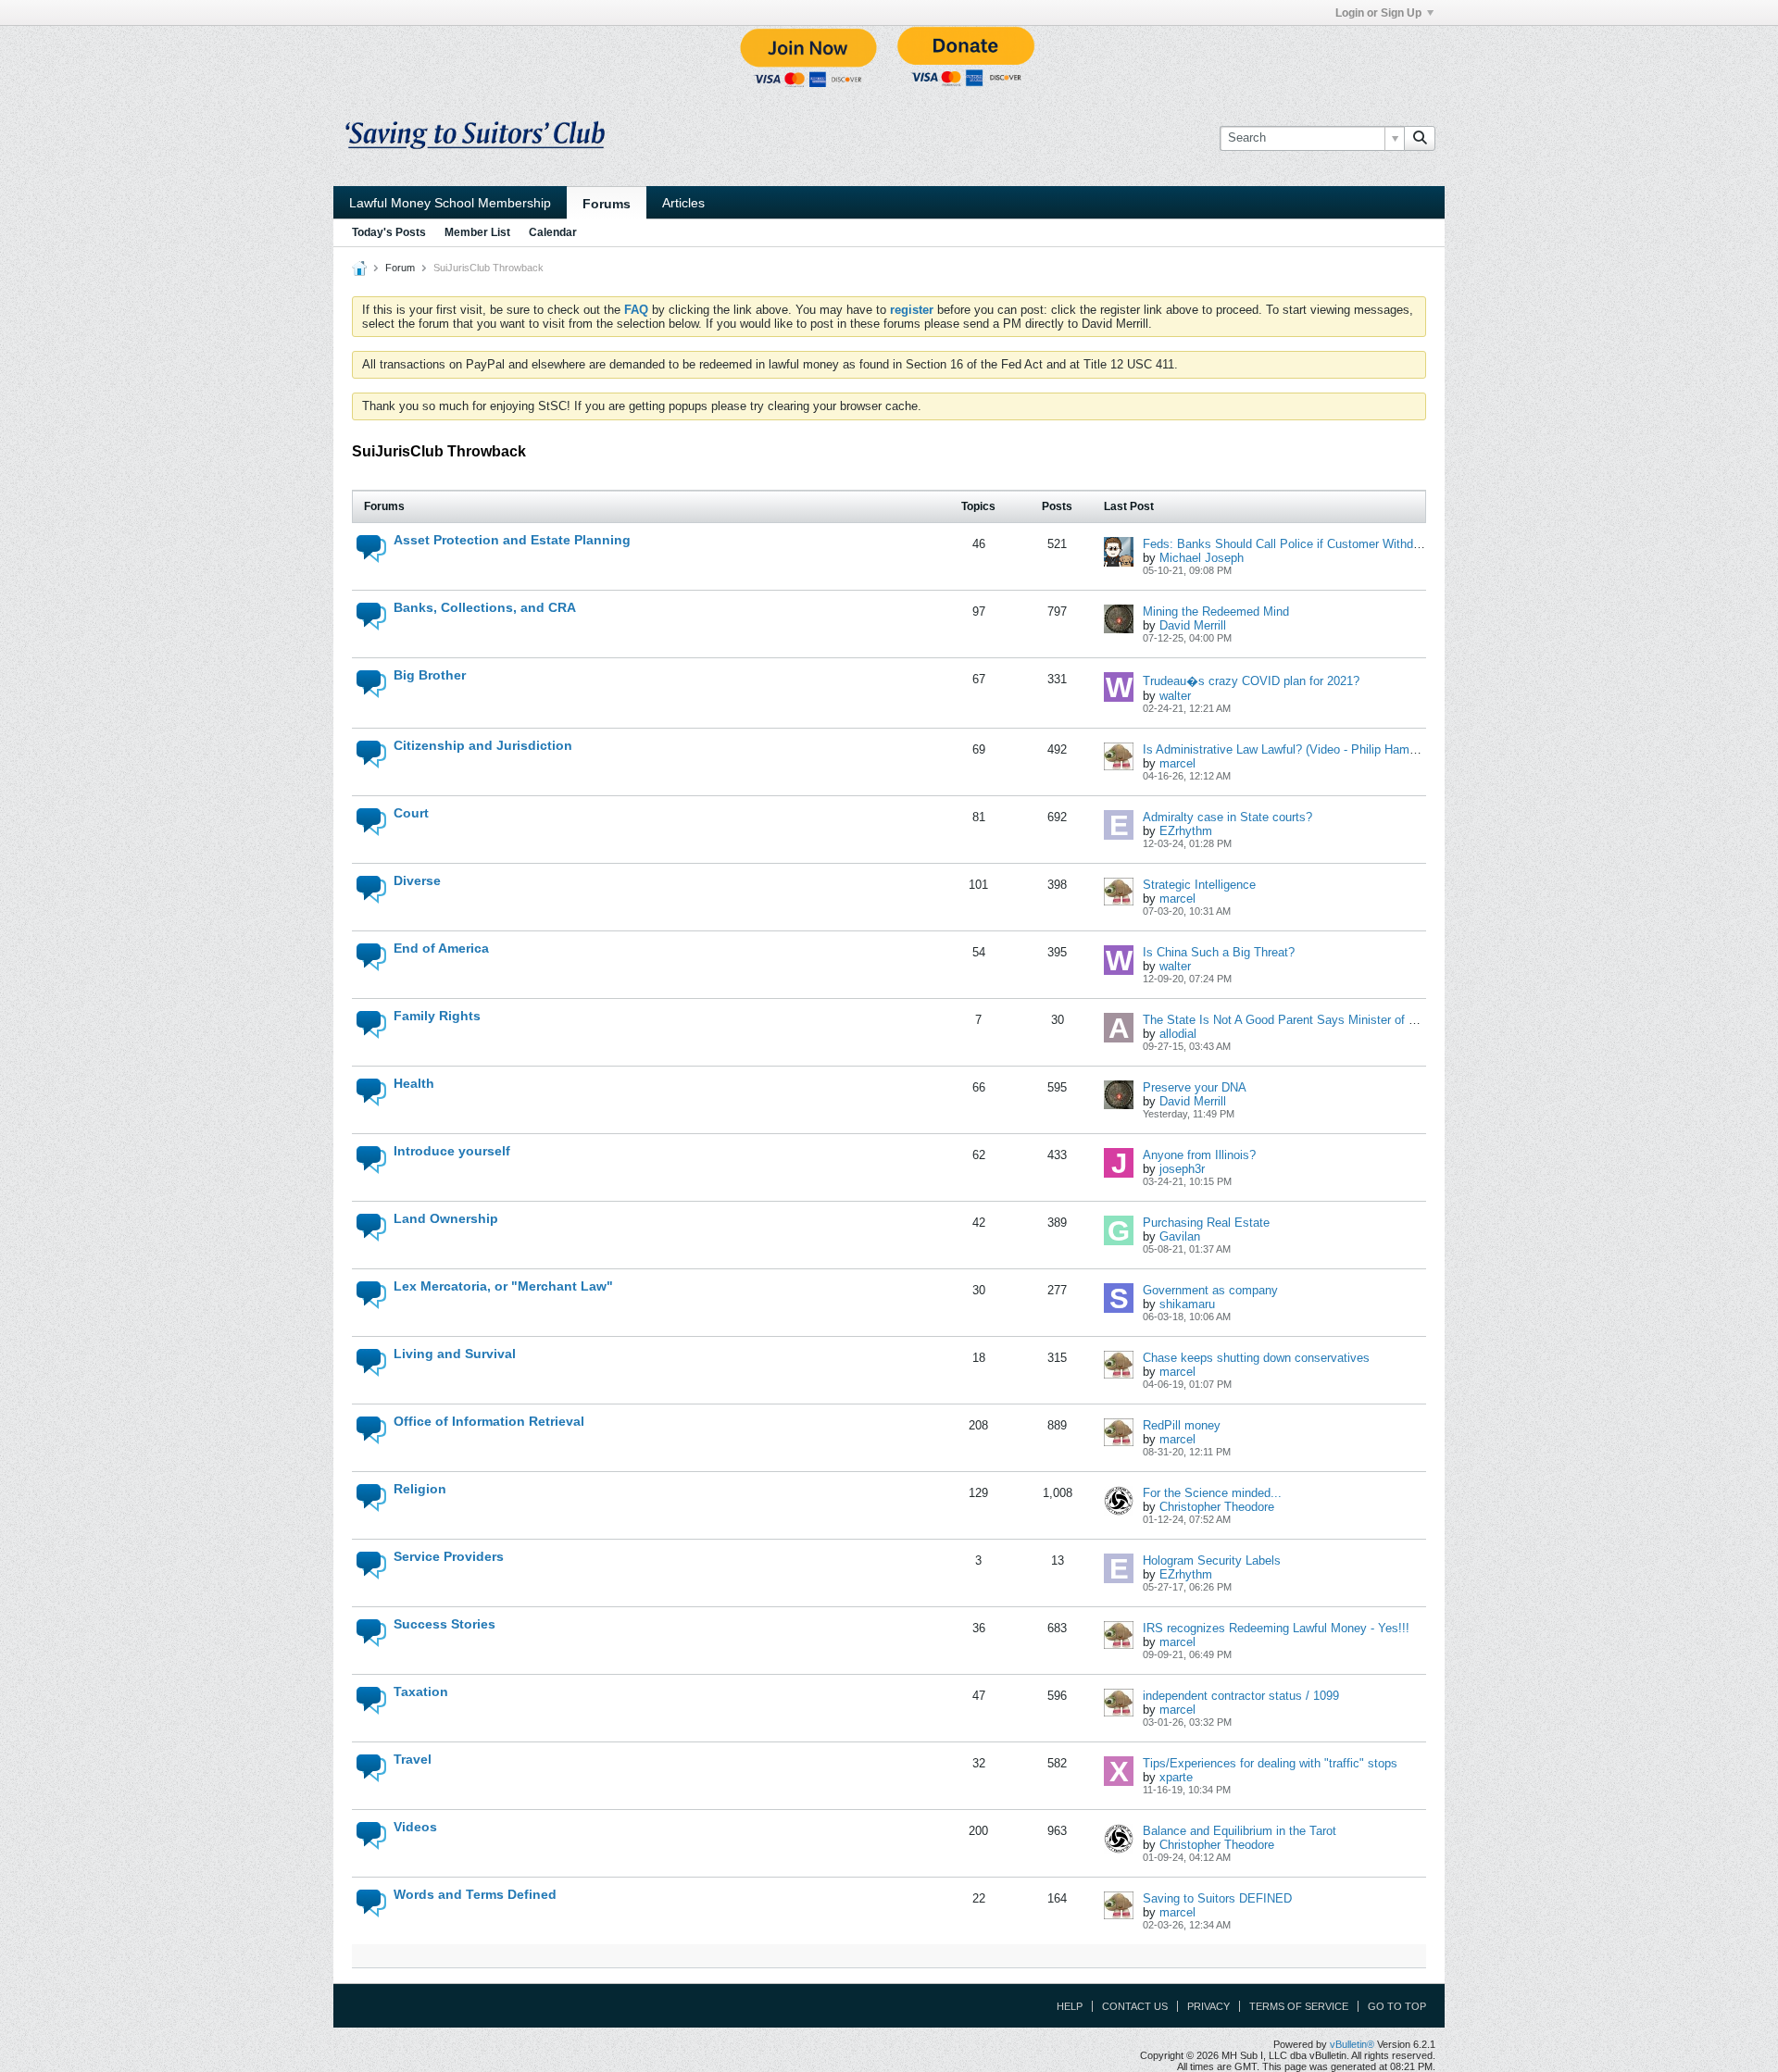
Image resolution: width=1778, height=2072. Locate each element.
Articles (683, 203)
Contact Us (1135, 2006)
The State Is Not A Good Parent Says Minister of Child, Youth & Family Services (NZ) (1373, 1020)
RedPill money (1182, 1425)
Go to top (1397, 2006)
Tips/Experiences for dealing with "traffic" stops (1270, 1763)
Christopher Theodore (1217, 1507)
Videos (415, 1827)
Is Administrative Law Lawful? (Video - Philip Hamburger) (1295, 749)
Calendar (553, 232)
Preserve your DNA (1195, 1087)
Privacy (1208, 2006)
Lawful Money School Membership (450, 203)
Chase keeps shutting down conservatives (1256, 1358)
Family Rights (437, 1016)
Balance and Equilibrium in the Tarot (1240, 1831)
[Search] (1420, 138)
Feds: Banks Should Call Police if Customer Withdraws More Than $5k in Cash (1355, 544)
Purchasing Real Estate (1206, 1223)
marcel (1177, 763)
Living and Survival (455, 1354)
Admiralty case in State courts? (1227, 817)
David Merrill (1193, 625)
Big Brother (430, 675)
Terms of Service (1299, 2006)
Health (414, 1083)
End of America (441, 948)
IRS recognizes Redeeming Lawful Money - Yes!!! (1276, 1628)
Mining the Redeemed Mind (1216, 612)
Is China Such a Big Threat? (1219, 952)
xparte (1176, 1777)
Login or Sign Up (1378, 13)
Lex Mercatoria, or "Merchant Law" (503, 1286)
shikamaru (1187, 1304)
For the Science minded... (1212, 1493)
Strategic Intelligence (1199, 885)
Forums (607, 204)
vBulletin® (1352, 2044)
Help (1070, 2006)
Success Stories (444, 1624)
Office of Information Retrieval (489, 1421)
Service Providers (449, 1556)
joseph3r (1182, 1169)
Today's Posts (389, 232)
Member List (477, 232)
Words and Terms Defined (475, 1894)
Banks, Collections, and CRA (485, 607)
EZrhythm (1186, 831)
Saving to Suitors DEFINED (1217, 1898)
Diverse (417, 880)
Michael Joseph (1202, 558)
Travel (413, 1759)
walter (1175, 696)
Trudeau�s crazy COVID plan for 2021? (1251, 681)
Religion (420, 1489)
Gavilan (1180, 1236)
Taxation (421, 1691)
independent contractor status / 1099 (1241, 1696)
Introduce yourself (452, 1151)
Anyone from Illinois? (1199, 1155)
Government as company (1210, 1290)
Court (411, 813)
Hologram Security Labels (1212, 1560)
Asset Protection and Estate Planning (512, 540)
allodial (1178, 1034)
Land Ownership (446, 1218)
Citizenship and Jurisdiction (483, 745)
